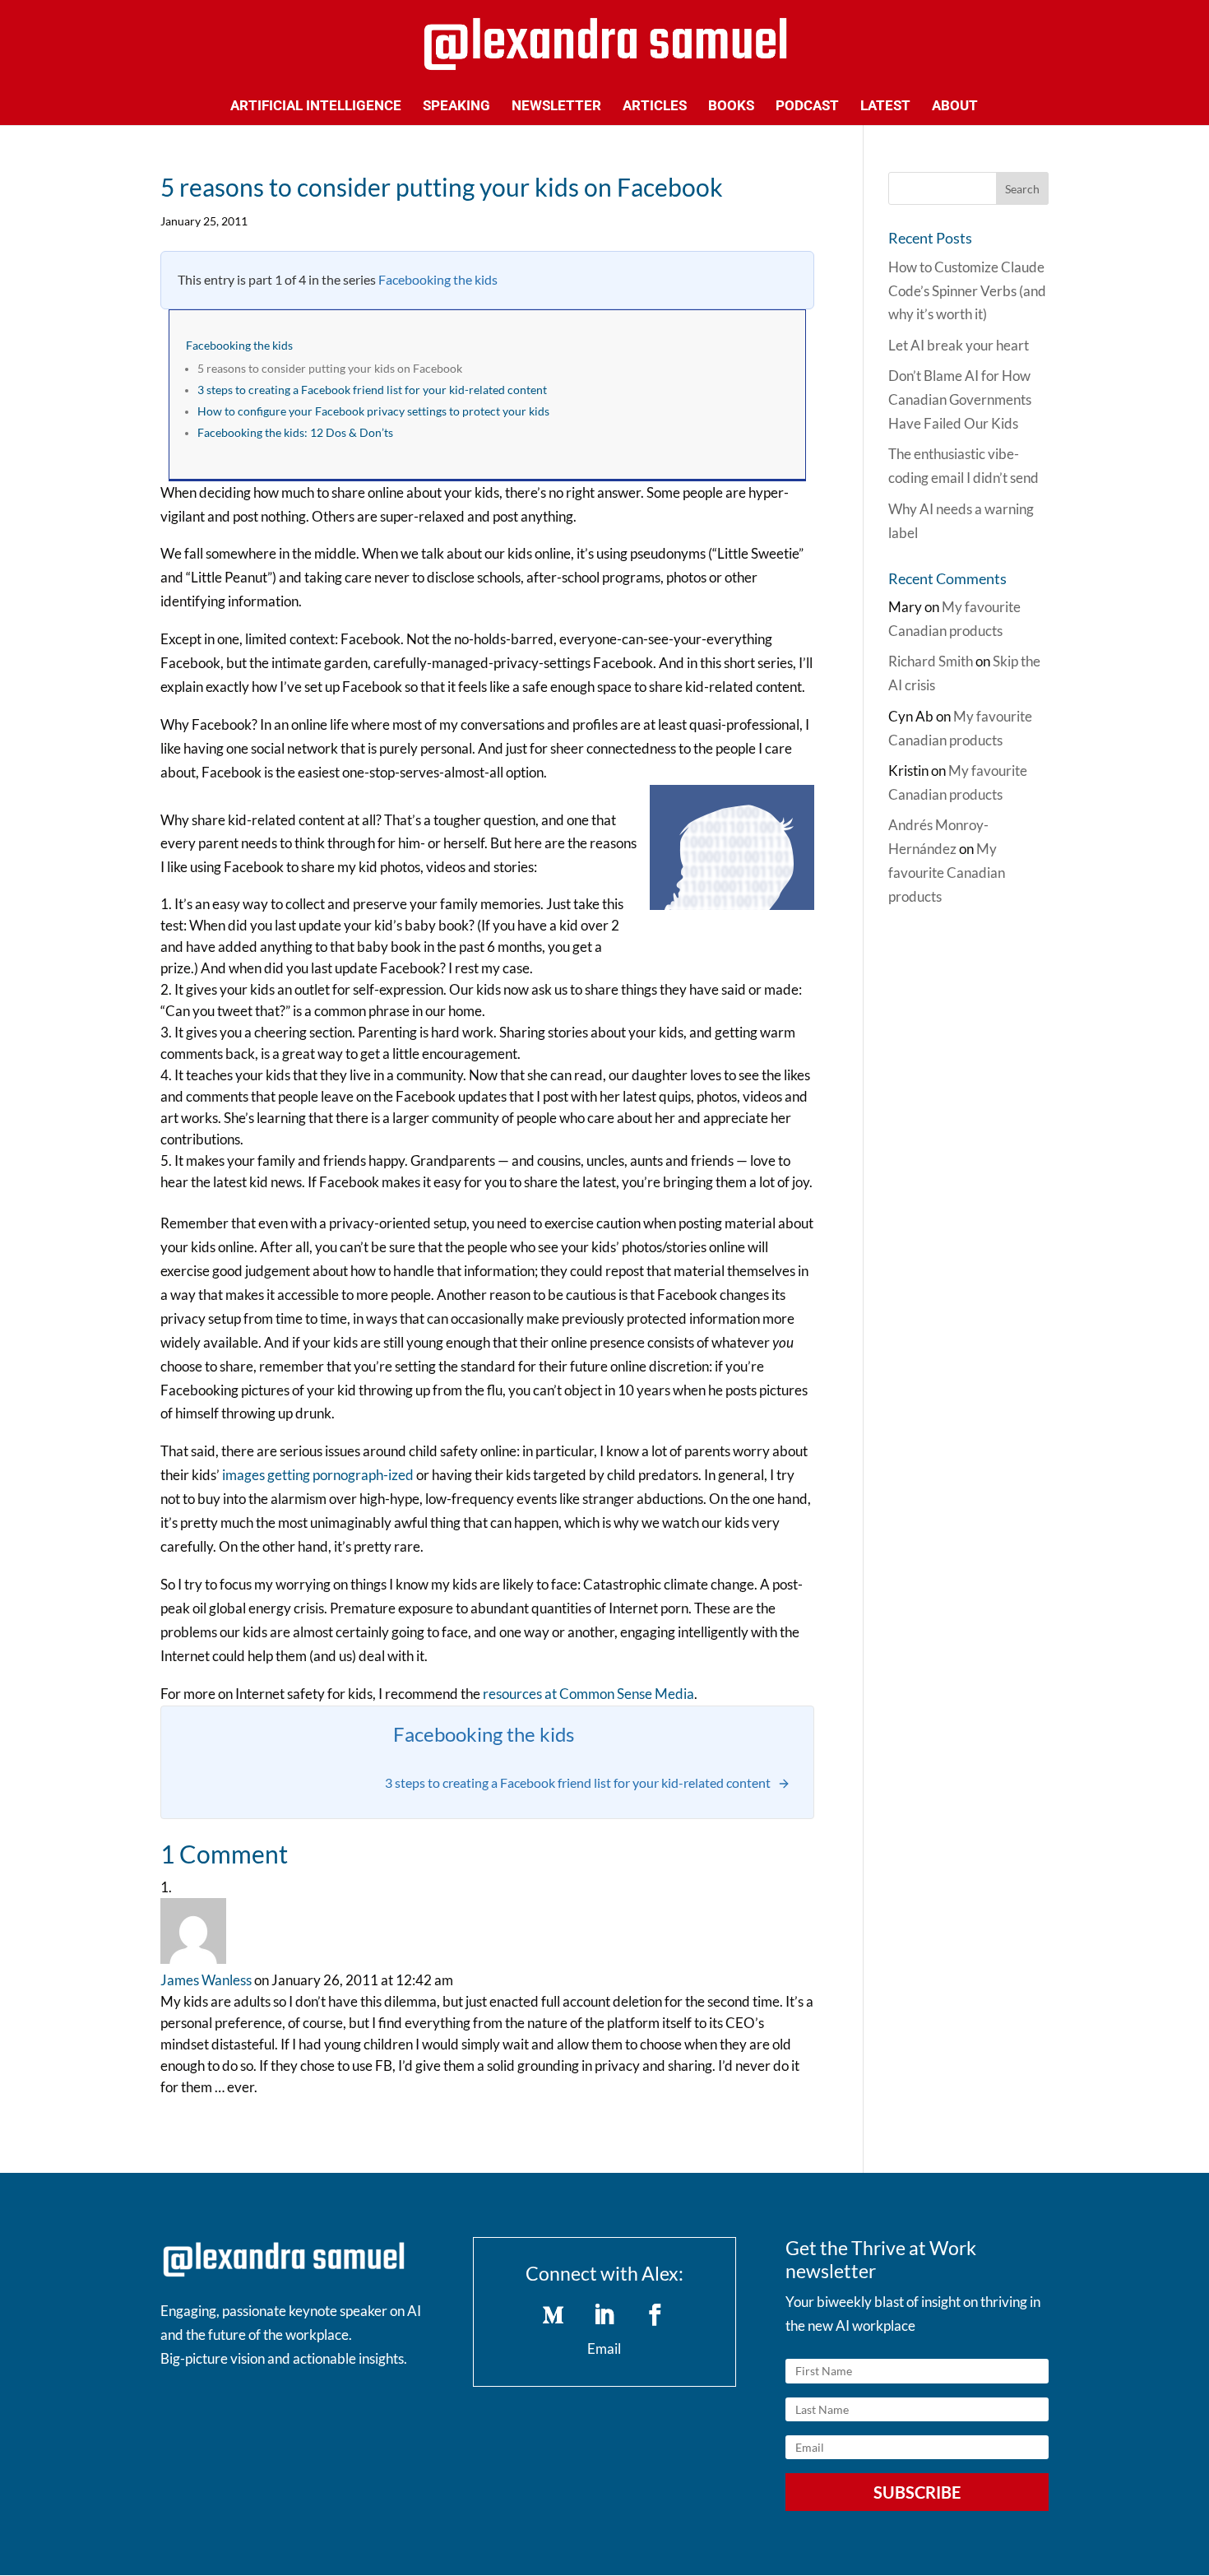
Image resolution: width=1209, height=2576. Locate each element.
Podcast (807, 107)
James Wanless (206, 1980)
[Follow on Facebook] (655, 2315)
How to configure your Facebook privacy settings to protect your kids (373, 411)
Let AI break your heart (959, 345)
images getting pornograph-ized (318, 1475)
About (955, 107)
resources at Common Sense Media (588, 1694)
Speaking (456, 107)
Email (604, 2349)
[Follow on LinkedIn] (604, 2315)
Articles (655, 107)
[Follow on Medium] (554, 2315)
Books (731, 107)
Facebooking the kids (438, 279)
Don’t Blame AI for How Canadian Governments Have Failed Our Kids (960, 399)
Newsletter (556, 107)
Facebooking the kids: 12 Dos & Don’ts (295, 433)
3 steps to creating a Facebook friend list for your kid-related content (372, 390)
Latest (885, 107)
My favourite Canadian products (947, 873)
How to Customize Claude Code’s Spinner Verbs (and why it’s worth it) (967, 291)
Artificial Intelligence (316, 107)
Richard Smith (931, 661)
